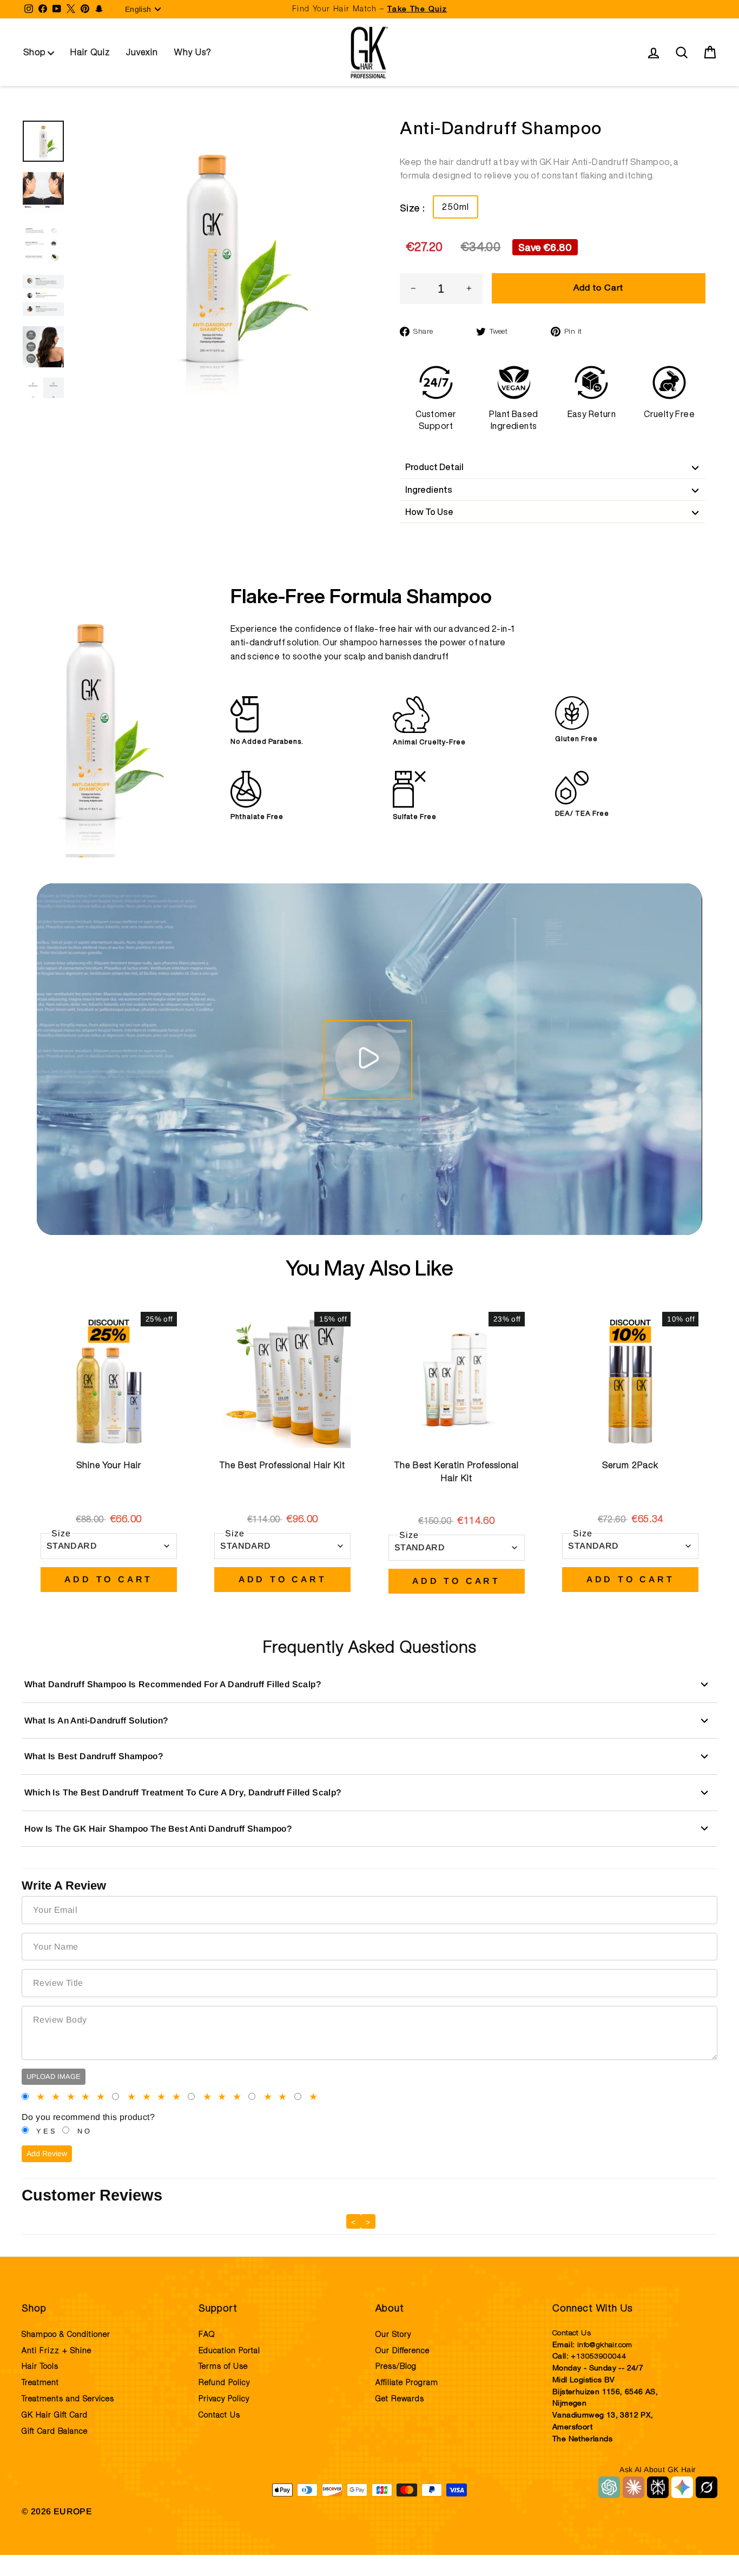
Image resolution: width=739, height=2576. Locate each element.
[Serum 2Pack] (630, 1380)
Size (61, 1533)
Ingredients (429, 490)
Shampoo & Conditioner (66, 2335)
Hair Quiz (90, 52)
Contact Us (219, 2415)
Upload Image (54, 2076)
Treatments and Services (68, 2399)
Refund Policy (224, 2383)
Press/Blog (396, 2367)
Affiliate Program (407, 2383)
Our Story (393, 2335)
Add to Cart (108, 1579)
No (85, 2131)
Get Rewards (400, 2399)
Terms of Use (223, 2367)
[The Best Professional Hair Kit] (282, 1380)
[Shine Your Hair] (109, 1380)
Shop (35, 52)
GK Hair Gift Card (55, 2415)
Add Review (47, 2154)
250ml (456, 207)
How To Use (429, 512)
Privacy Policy (224, 2399)
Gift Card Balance (55, 2432)
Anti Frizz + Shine (57, 2351)
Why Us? (193, 52)
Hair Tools (40, 2367)
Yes (47, 2131)
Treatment (40, 2383)
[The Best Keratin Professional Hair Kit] (457, 1380)
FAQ (207, 2335)
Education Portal (229, 2351)
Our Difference (403, 2351)
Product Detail (434, 467)
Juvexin (142, 52)
